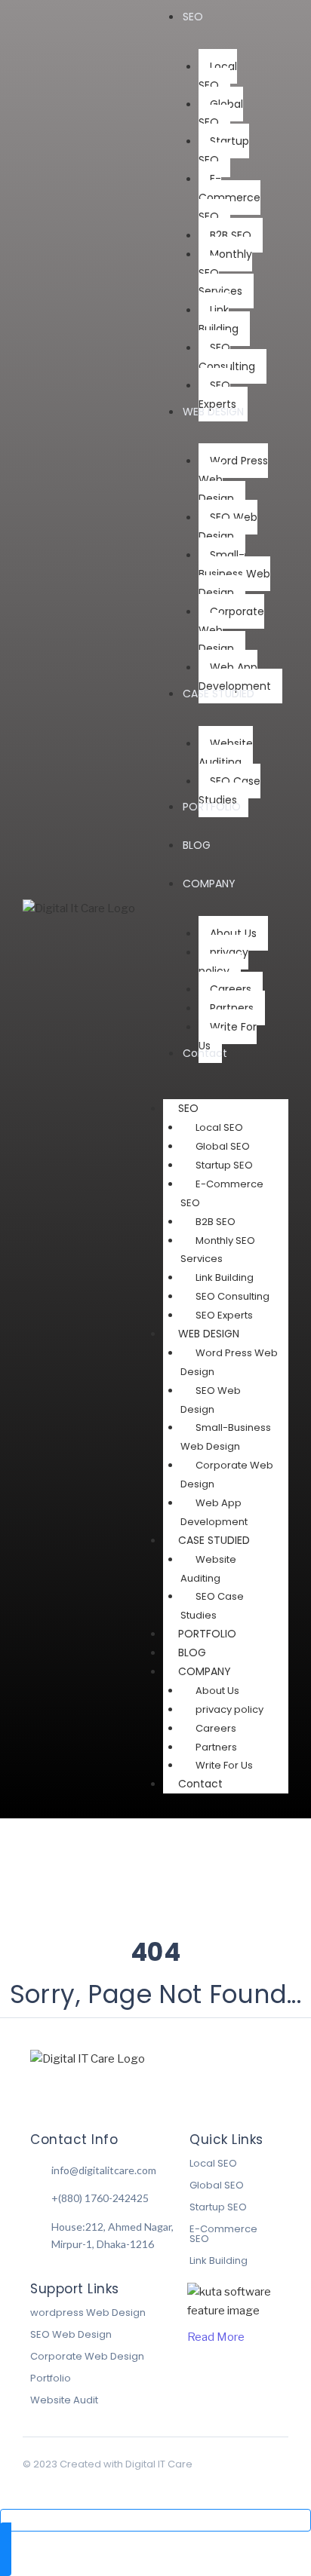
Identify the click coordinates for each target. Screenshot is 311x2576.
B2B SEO (216, 1222)
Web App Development (214, 1512)
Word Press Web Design (229, 1362)
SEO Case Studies (212, 1606)
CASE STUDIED (214, 1540)
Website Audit (64, 2400)
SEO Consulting (232, 1296)
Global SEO (223, 1146)
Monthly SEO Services (218, 1250)
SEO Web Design (211, 1400)
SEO (188, 1108)
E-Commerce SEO (222, 1193)
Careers (216, 1728)
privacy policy (229, 1709)
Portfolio (51, 2378)
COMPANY (205, 1671)
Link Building (225, 1277)
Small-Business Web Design (226, 1437)
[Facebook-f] (36, 2090)
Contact (200, 1784)
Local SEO (219, 1127)
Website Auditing (208, 1569)
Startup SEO (224, 1165)
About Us (217, 1691)
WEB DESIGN (209, 1334)
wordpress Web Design (88, 2313)
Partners (216, 1747)
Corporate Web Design (227, 1475)
